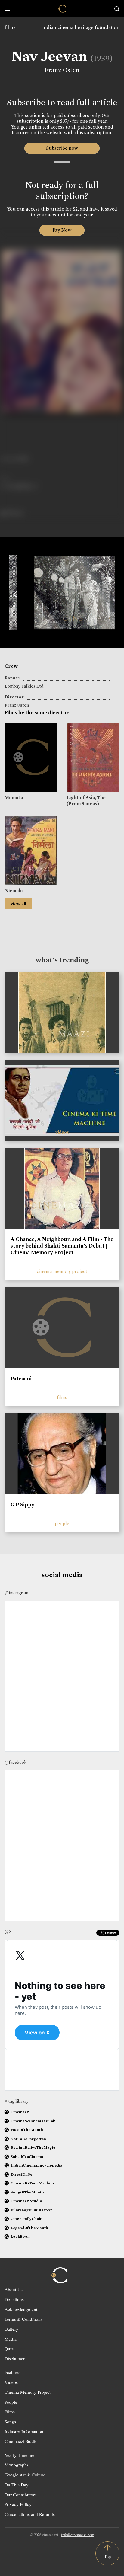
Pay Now (62, 230)
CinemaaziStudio (26, 2201)
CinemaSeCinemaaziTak (33, 2121)
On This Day (17, 2485)
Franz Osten (62, 70)
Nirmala (14, 890)
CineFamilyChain (26, 2219)
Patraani (21, 1379)
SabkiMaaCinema (27, 2156)
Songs (10, 2422)
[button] (15, 593)
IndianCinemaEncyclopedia (36, 2165)
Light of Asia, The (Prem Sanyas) (86, 800)
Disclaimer (15, 2358)
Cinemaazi (20, 2112)
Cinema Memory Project (28, 2392)
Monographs (17, 2465)
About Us (14, 2289)
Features (12, 2372)
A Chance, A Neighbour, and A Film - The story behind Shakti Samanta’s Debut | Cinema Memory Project (62, 1246)
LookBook (20, 2236)
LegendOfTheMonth (29, 2228)
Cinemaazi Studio (21, 2441)
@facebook (15, 1762)
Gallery (11, 2329)
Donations (14, 2299)
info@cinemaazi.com (78, 2535)
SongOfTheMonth (27, 2192)
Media (11, 2339)
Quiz (9, 2349)
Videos (11, 2382)
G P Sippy (22, 1505)
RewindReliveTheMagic (33, 2147)
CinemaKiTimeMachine (33, 2183)
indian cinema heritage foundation (81, 27)
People (11, 2402)
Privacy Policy (18, 2504)
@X (8, 1932)
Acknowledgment (21, 2309)
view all (18, 904)
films (10, 27)
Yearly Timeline (19, 2455)
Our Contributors (20, 2495)
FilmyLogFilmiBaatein (32, 2210)
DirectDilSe (21, 2174)
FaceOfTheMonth (27, 2130)
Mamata (14, 798)
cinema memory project (62, 1271)
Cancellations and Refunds (30, 2514)
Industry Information (24, 2431)
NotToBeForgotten (28, 2139)
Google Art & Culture (25, 2475)
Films (10, 2412)
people (62, 1523)
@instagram (16, 1593)
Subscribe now (62, 148)
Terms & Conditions (23, 2319)
